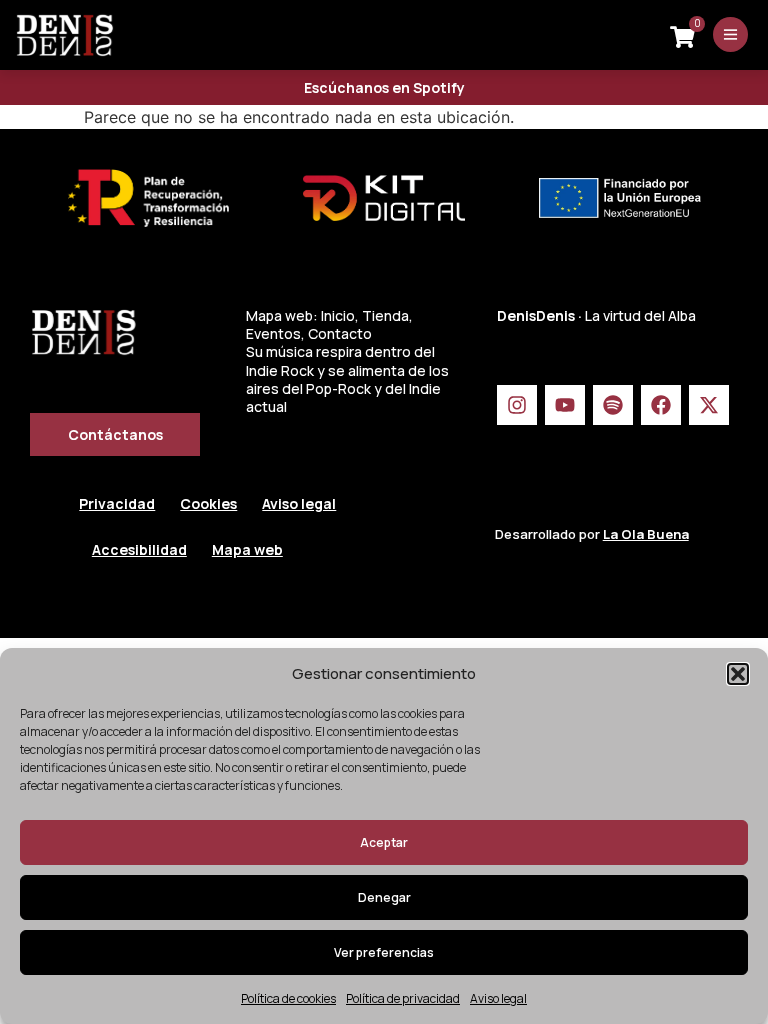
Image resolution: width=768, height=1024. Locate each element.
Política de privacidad (403, 998)
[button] (738, 674)
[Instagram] (517, 405)
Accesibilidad (139, 549)
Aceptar (384, 842)
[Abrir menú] (730, 34)
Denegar (384, 897)
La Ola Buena (646, 534)
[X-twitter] (709, 405)
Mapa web (247, 549)
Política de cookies (288, 998)
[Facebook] (661, 405)
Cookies (208, 503)
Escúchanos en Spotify (384, 87)
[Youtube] (565, 405)
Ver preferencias (384, 952)
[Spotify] (613, 405)
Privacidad (117, 503)
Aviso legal (498, 998)
